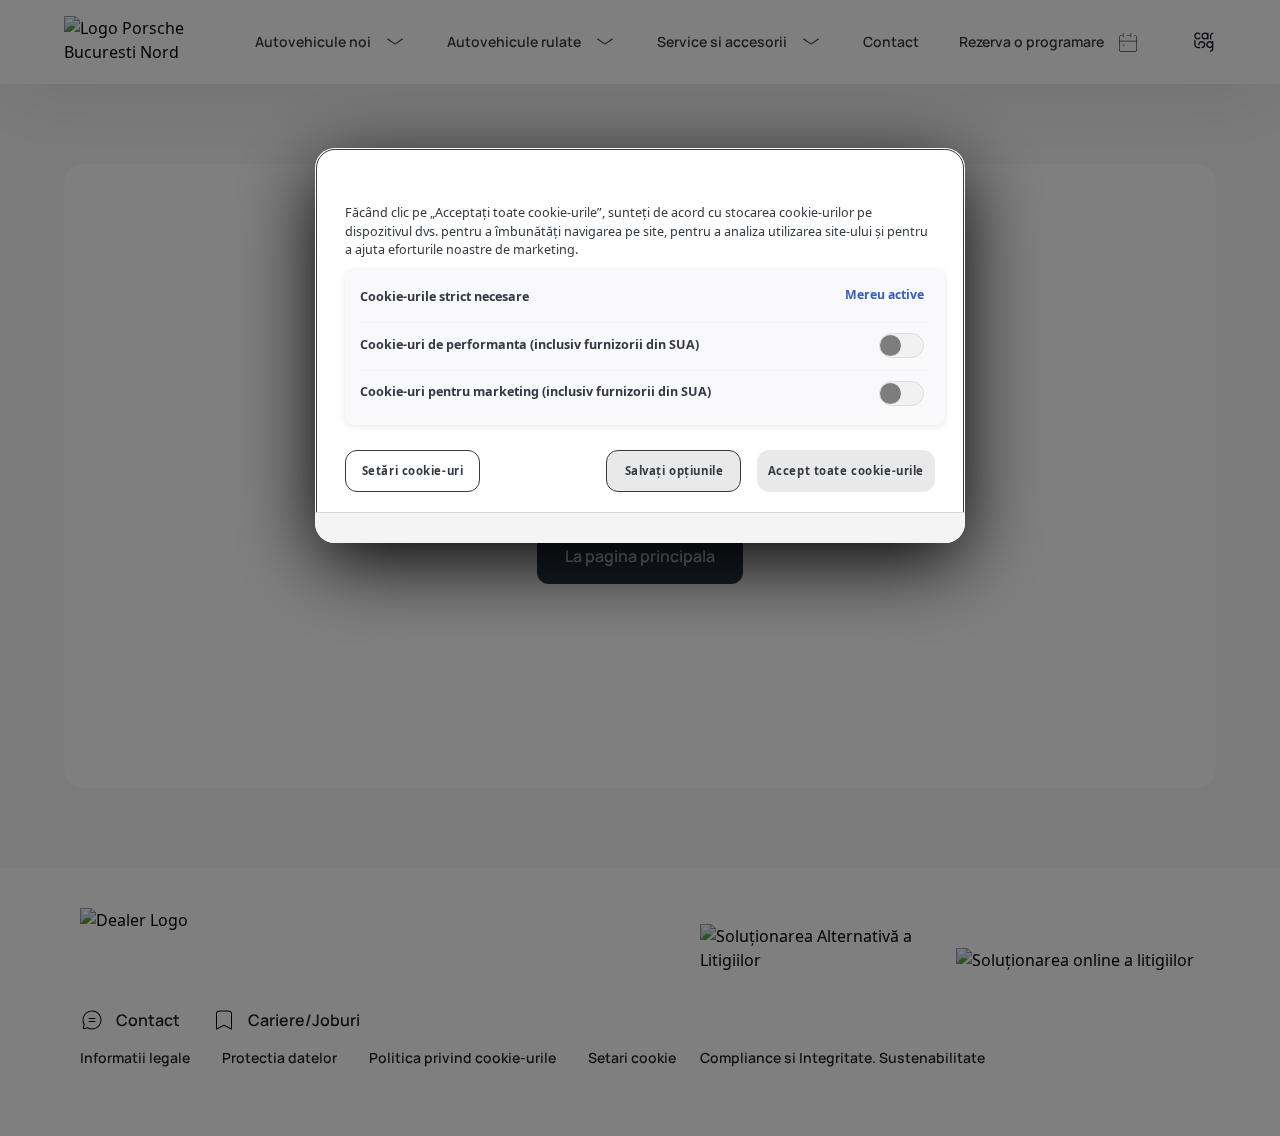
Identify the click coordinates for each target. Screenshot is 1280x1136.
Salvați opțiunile (674, 470)
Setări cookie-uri (413, 470)
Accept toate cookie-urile (846, 470)
